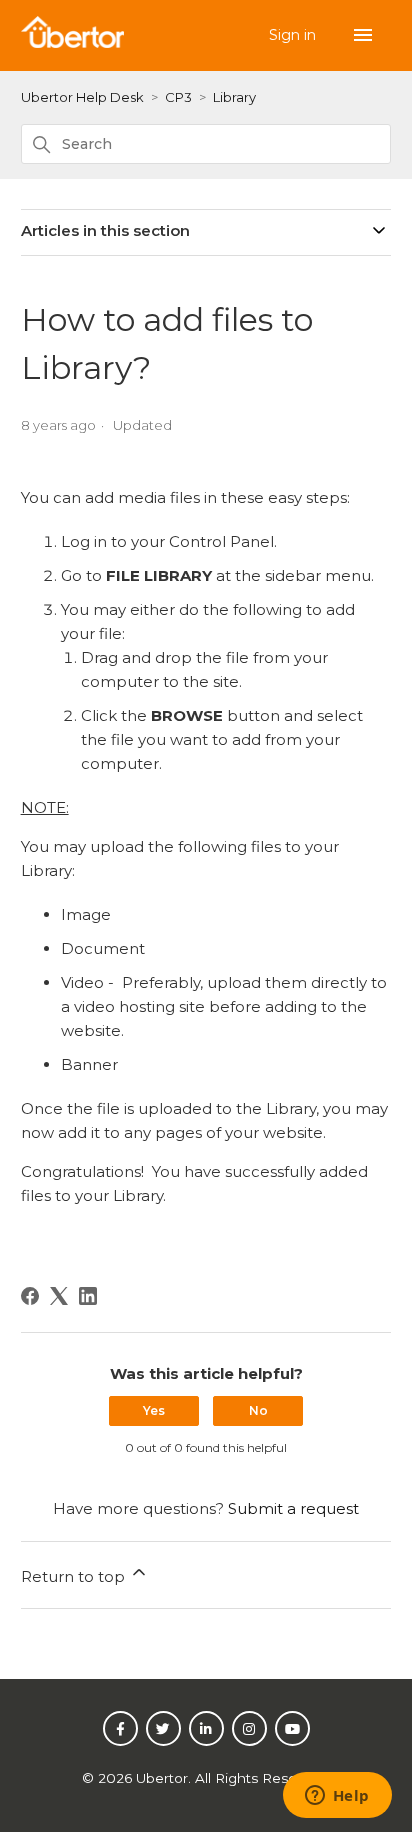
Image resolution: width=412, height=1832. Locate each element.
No (258, 1410)
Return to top (75, 1576)
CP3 (178, 97)
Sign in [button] (294, 35)
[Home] (73, 42)
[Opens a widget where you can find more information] (337, 1797)
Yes (154, 1410)
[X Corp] (59, 1296)
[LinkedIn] (88, 1296)
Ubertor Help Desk (82, 97)
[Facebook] (30, 1296)
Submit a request (293, 1508)
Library (234, 97)
